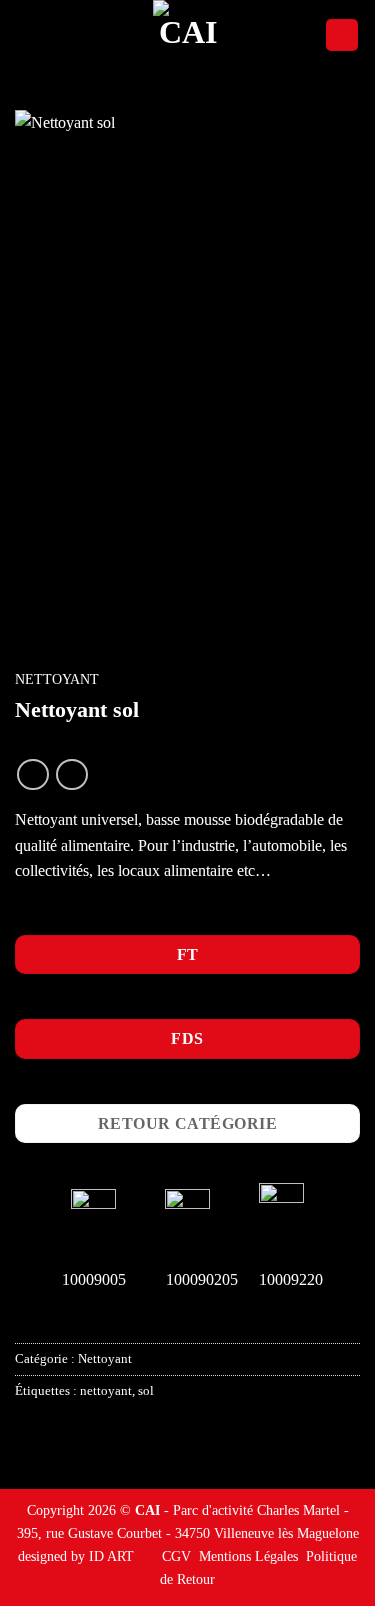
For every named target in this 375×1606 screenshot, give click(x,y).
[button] (27, 34)
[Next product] (32, 774)
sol (146, 1391)
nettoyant (106, 1391)
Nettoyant (57, 679)
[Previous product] (71, 774)
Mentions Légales (248, 1556)
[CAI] (188, 35)
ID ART (111, 1556)
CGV (176, 1556)
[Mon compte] (342, 35)
